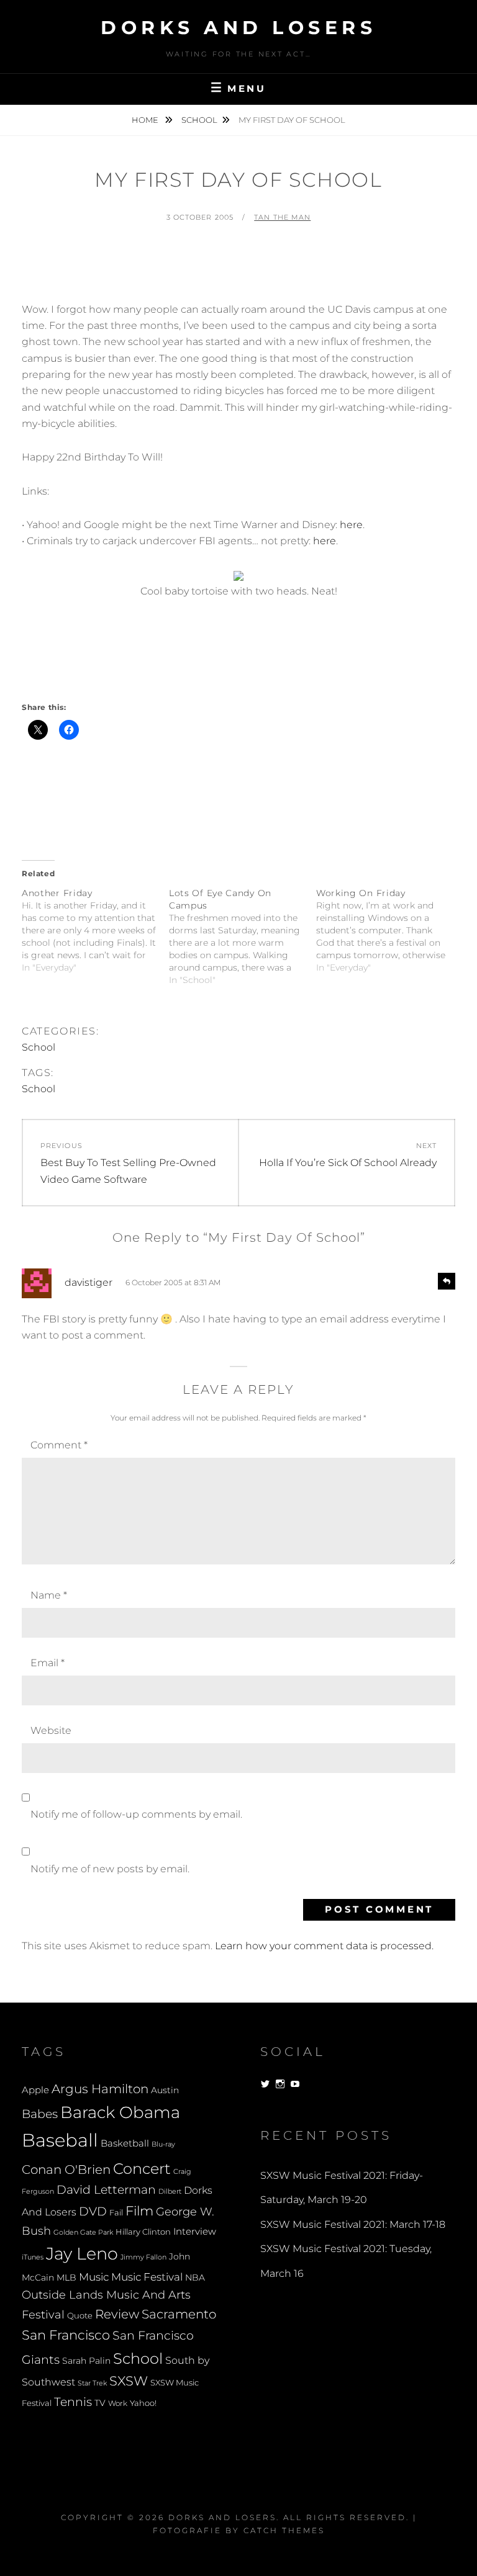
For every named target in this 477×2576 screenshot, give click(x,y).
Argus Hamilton (100, 2089)
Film (139, 2210)
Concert (142, 2168)
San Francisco (66, 2335)
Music (94, 2277)
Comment (59, 1445)
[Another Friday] (95, 930)
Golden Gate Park (83, 2232)
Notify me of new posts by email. (110, 1869)
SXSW (129, 2381)
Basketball (125, 2143)
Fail (116, 2213)
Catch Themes (284, 2530)
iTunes (33, 2257)
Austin (165, 2090)
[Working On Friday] (390, 930)
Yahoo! (143, 2403)
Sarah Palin (86, 2361)
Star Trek (92, 2383)
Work (118, 2403)
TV (100, 2403)
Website (51, 1730)
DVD (93, 2211)
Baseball (60, 2140)
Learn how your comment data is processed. (324, 1946)
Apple (35, 2090)
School (199, 120)
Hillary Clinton (143, 2232)
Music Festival (147, 2277)
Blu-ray (163, 2144)
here (351, 525)
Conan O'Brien (66, 2169)
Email (48, 1663)
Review (117, 2314)
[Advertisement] (248, 268)
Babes (40, 2114)
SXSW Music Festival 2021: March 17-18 (353, 2224)
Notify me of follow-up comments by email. (136, 1814)
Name (49, 1595)
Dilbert (170, 2191)
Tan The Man (282, 217)
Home (146, 120)
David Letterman (106, 2190)
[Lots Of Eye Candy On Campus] (243, 936)
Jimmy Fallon (143, 2257)
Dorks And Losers (238, 28)
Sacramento (179, 2314)
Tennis (73, 2402)
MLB (66, 2278)
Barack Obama (120, 2112)
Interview (195, 2232)
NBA (195, 2278)
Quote (80, 2316)
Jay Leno (82, 2253)
